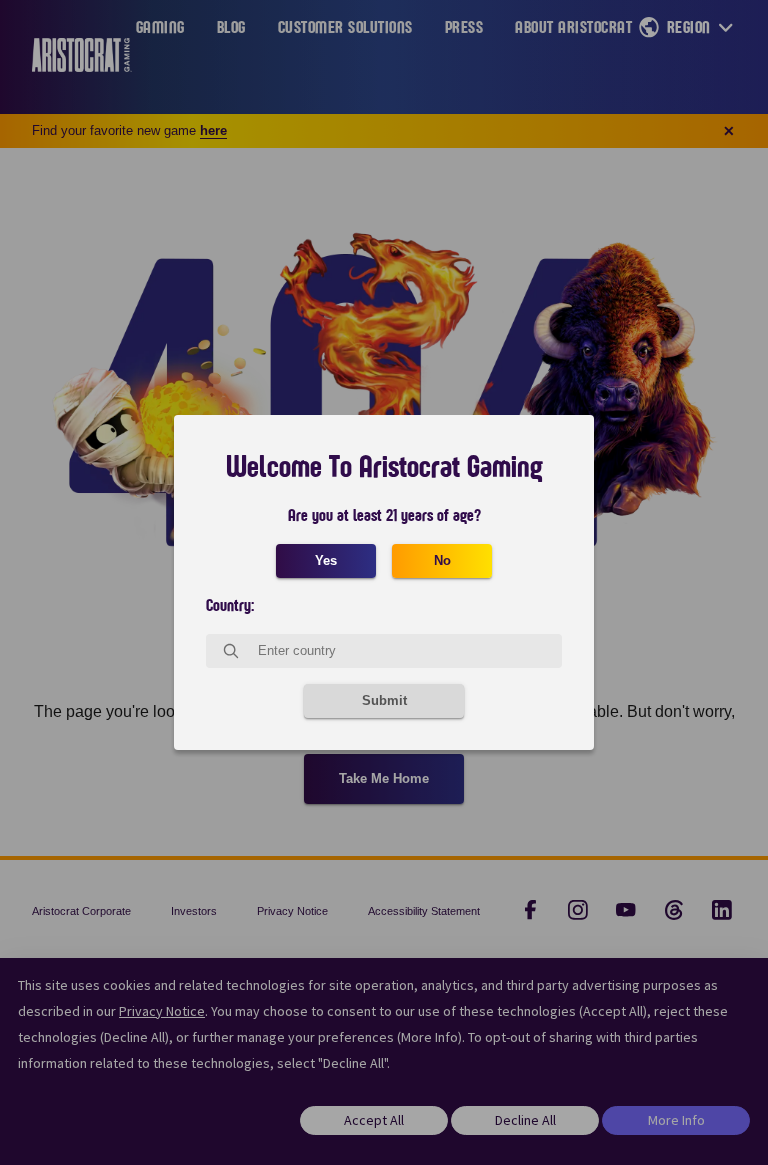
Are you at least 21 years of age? (384, 516)
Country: (230, 606)
